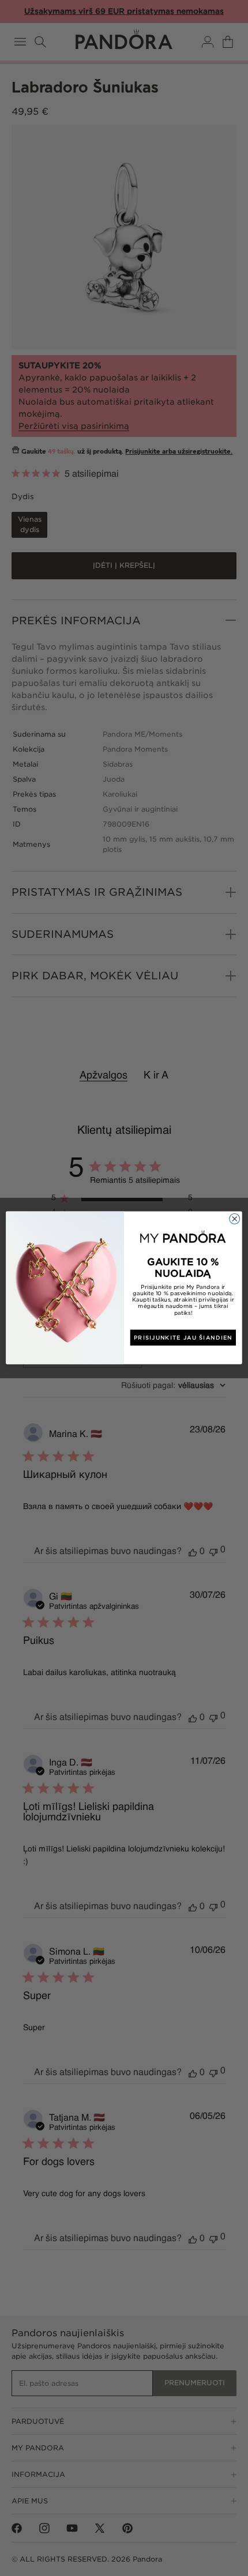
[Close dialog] (235, 1219)
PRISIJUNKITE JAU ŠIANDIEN (183, 1338)
